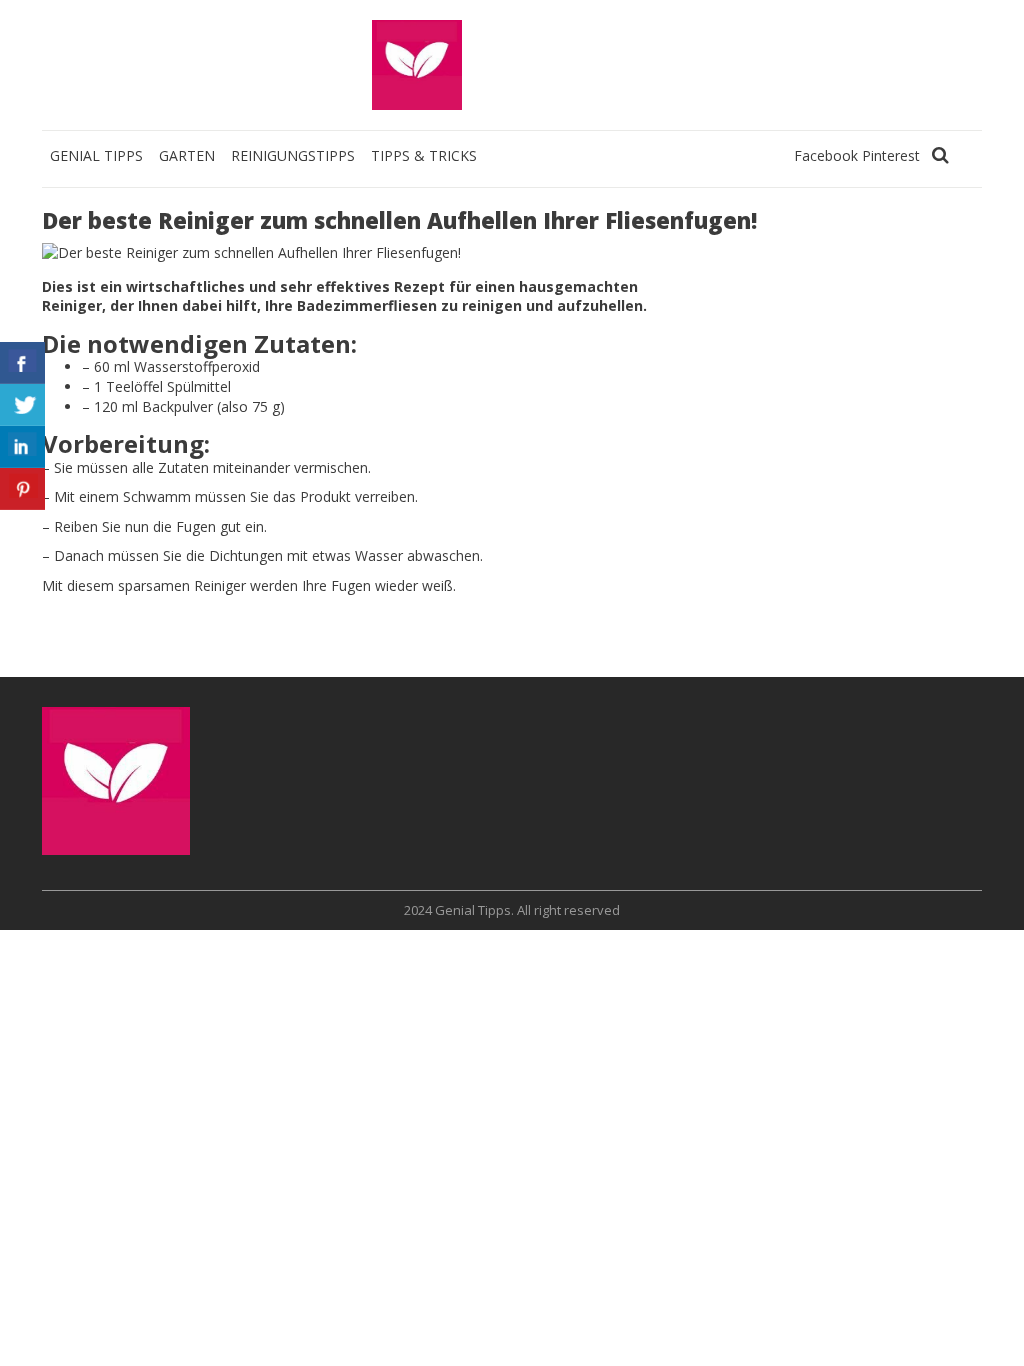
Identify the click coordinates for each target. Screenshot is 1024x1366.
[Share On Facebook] (22, 363)
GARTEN (187, 155)
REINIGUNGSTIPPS (293, 155)
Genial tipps (96, 155)
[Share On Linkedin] (22, 447)
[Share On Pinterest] (22, 489)
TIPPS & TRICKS (424, 155)
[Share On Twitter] (22, 405)
